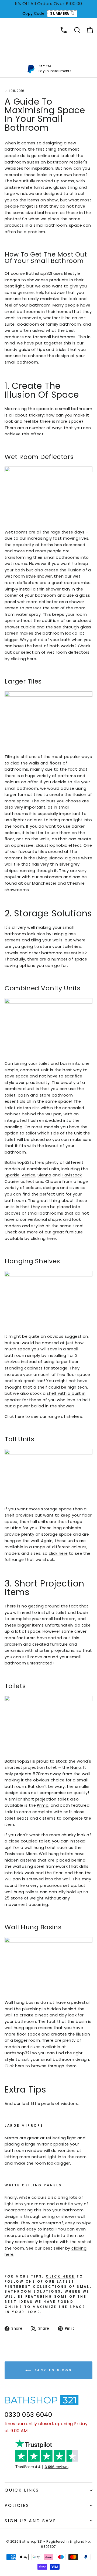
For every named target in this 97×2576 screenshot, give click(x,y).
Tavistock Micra (21, 1854)
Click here (14, 1417)
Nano (76, 1767)
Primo (43, 1805)
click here (58, 1553)
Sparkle (12, 1175)
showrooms (17, 890)
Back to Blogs (52, 2370)
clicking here (23, 659)
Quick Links (22, 2490)
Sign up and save (30, 2521)
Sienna (44, 1175)
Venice (28, 1175)
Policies (17, 2505)
